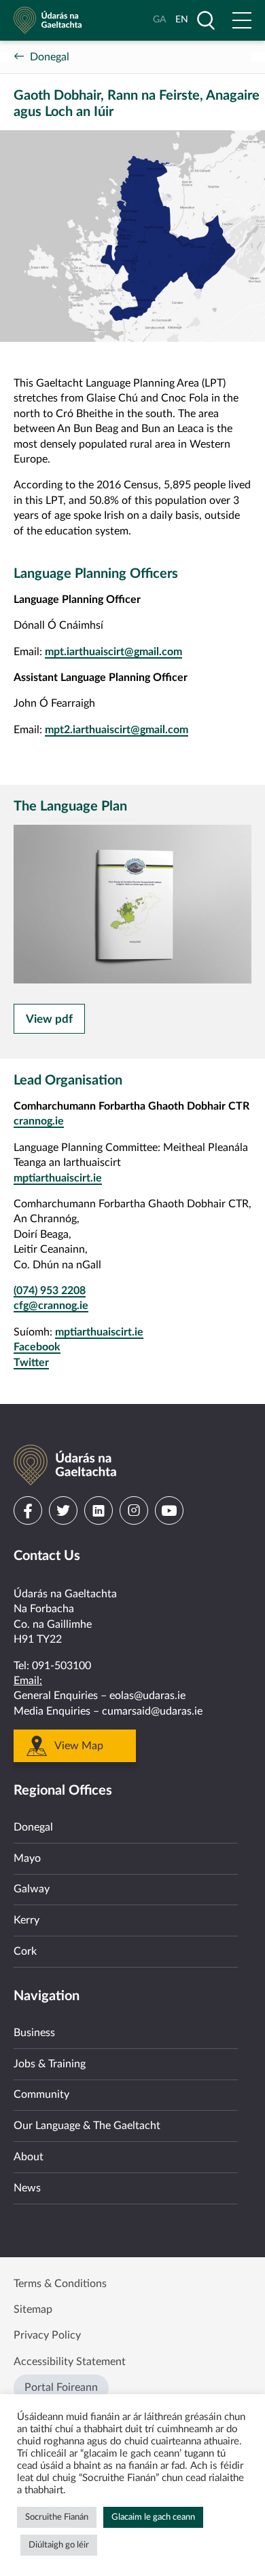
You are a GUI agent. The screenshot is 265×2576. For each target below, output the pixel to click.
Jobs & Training (50, 2064)
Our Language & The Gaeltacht (87, 2126)
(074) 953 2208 (50, 1291)
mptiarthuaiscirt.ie (58, 1178)
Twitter (31, 1363)
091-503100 (61, 1666)
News (27, 2188)
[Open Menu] (242, 20)
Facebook (37, 1347)
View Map (79, 1746)
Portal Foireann (61, 2387)
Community (41, 2094)
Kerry (26, 1920)
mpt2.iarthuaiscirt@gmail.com (117, 730)
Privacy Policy (47, 2335)
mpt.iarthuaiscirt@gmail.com (113, 652)
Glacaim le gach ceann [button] (153, 2517)
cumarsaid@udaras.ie (152, 1711)
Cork (25, 1951)
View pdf (49, 1019)
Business (34, 2033)
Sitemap (33, 2309)
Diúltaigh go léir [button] (59, 2545)
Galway (32, 1889)
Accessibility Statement (70, 2362)
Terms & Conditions (60, 2284)
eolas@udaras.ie (147, 1696)
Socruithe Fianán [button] (57, 2517)
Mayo (27, 1858)
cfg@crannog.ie (51, 1306)
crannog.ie (39, 1121)
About (29, 2157)
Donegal (50, 57)
